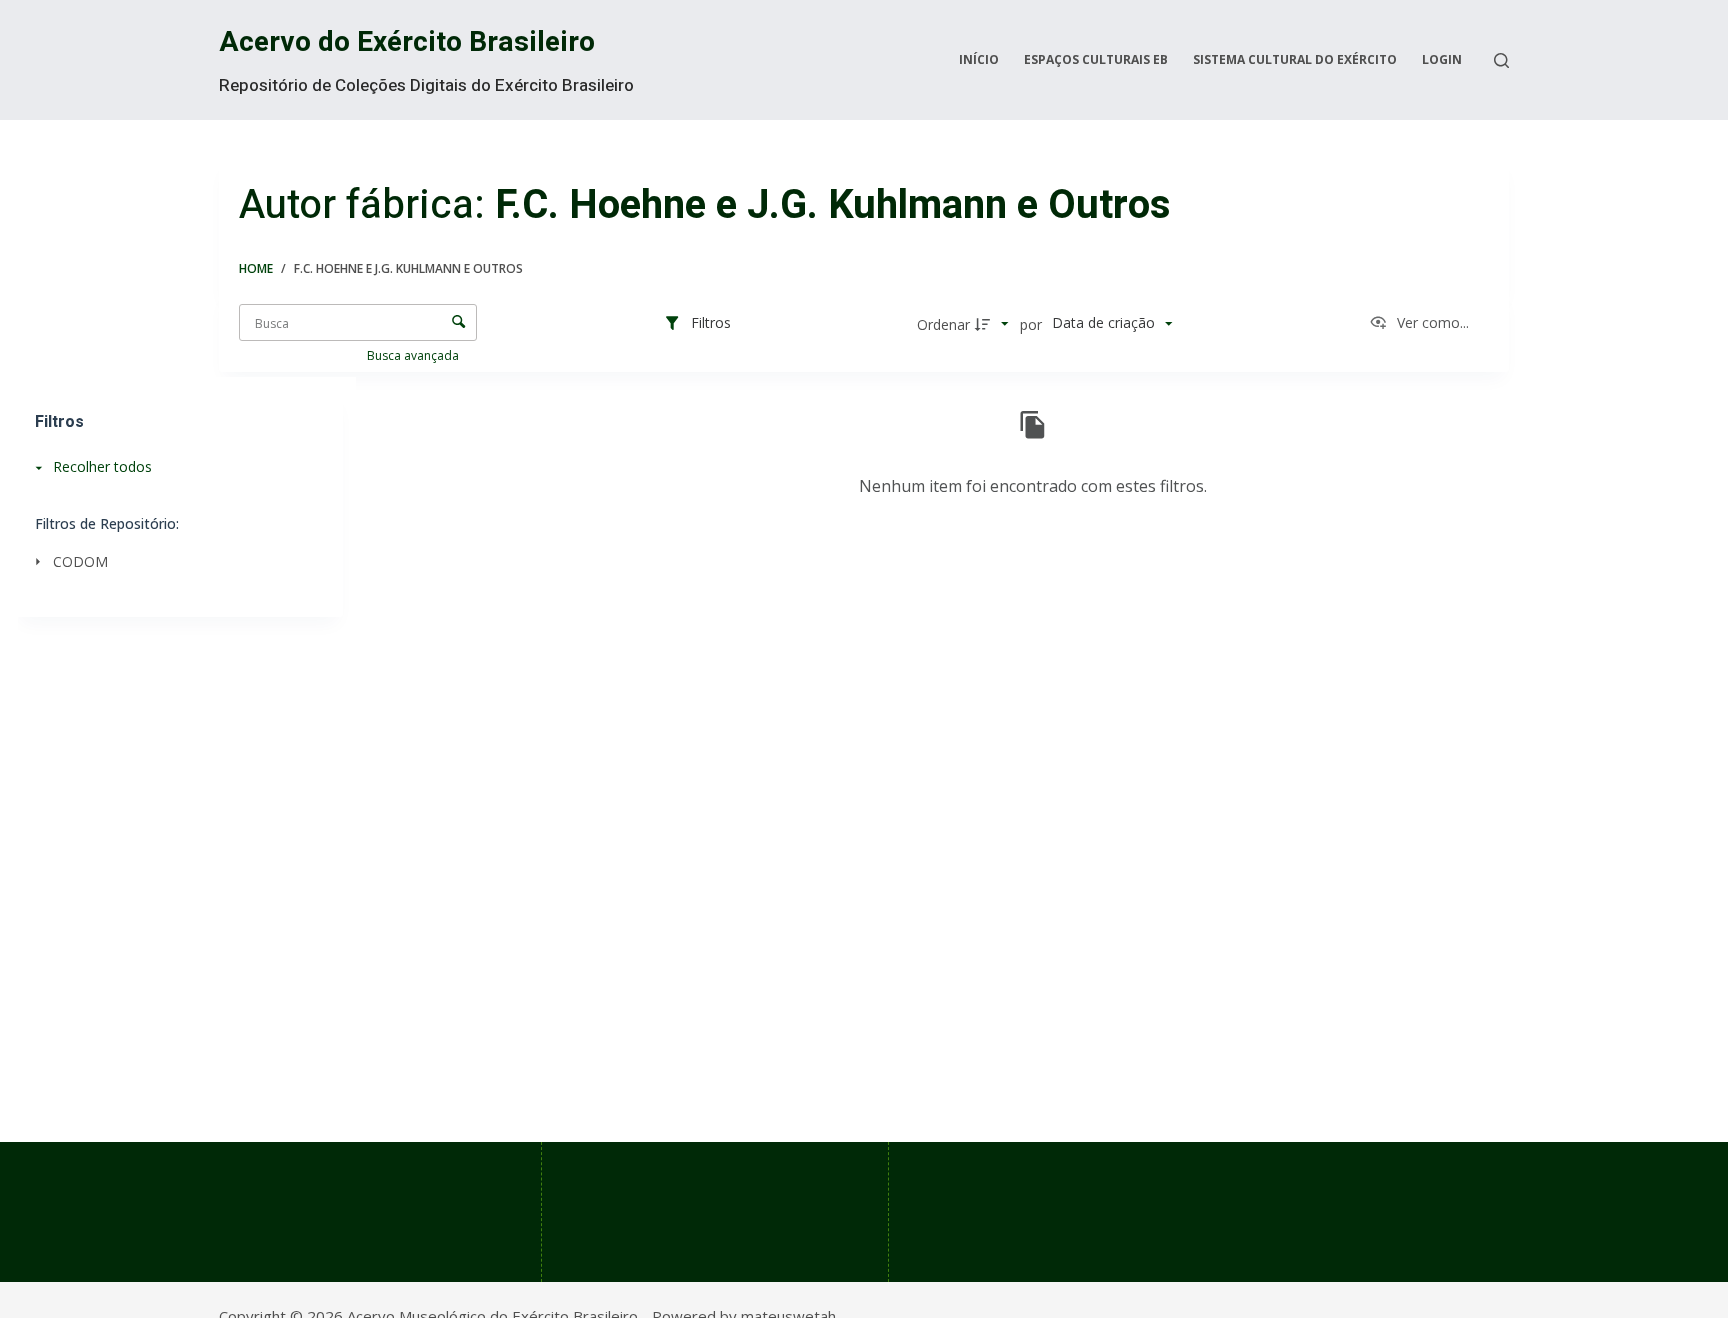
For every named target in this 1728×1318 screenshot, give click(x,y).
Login (1442, 59)
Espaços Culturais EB (1096, 59)
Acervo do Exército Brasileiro (407, 42)
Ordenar (943, 324)
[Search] (1501, 60)
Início (979, 59)
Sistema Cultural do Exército (1295, 59)
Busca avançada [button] (414, 355)
